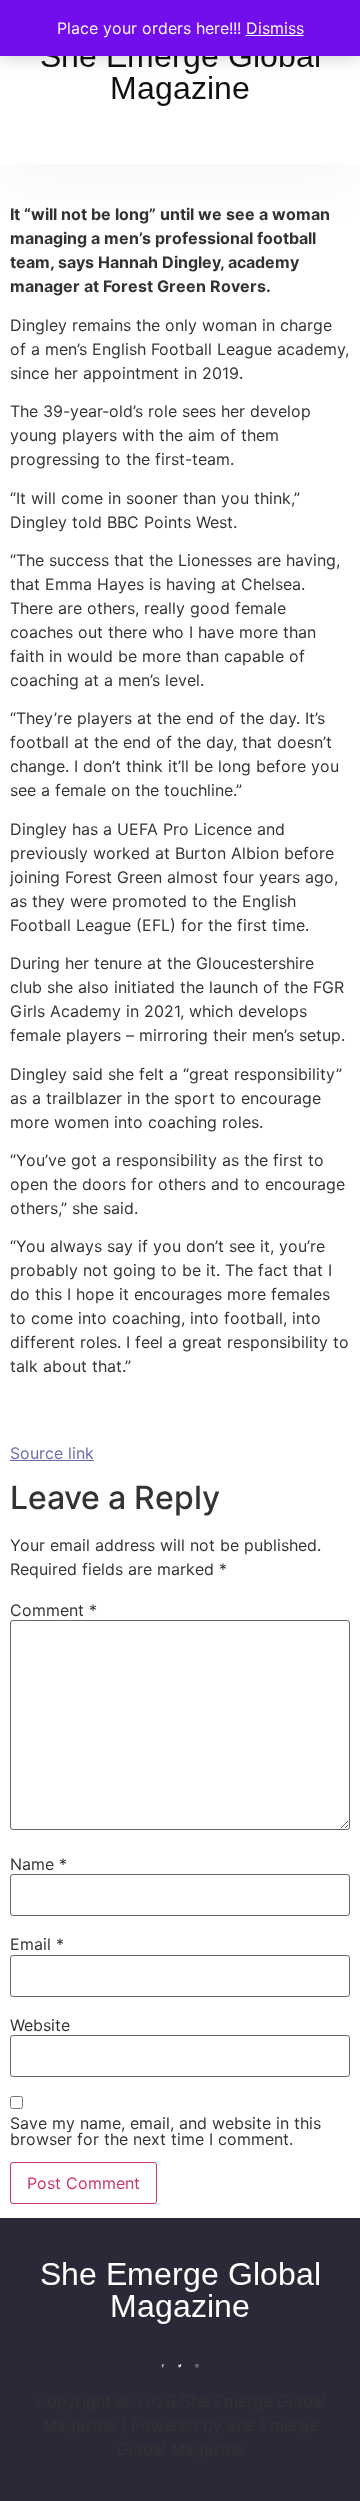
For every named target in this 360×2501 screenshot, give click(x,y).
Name (38, 1864)
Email (37, 1944)
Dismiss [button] (275, 28)
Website (40, 2025)
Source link (52, 1453)
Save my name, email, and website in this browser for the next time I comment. (165, 2131)
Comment (53, 1610)
